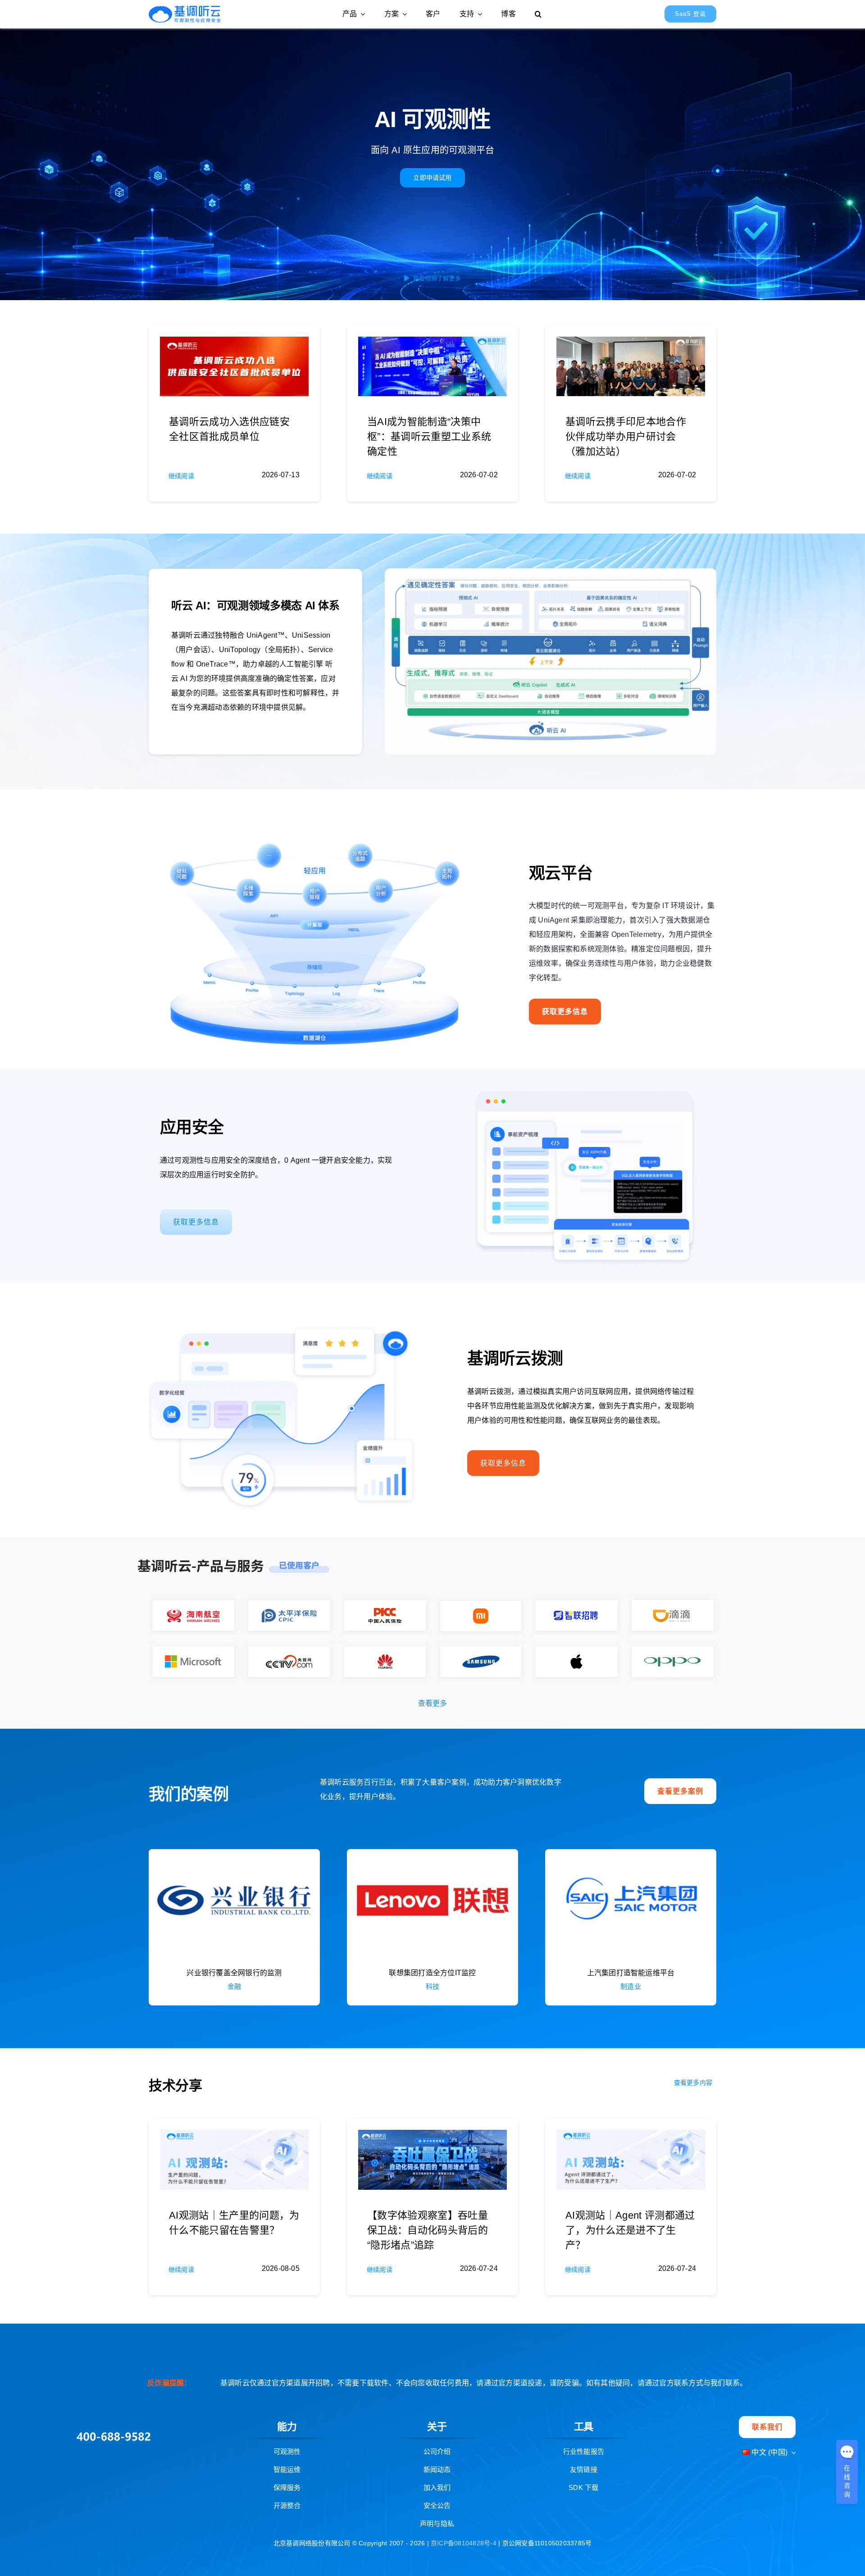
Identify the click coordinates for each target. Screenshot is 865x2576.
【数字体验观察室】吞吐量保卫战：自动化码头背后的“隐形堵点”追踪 (428, 2230)
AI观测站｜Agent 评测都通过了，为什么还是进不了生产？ (630, 2230)
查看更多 (433, 1703)
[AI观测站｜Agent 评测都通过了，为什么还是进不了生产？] (631, 2137)
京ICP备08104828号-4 (464, 2543)
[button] (538, 14)
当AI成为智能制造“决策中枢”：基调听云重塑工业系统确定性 (429, 436)
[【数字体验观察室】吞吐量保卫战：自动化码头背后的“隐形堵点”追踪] (432, 2137)
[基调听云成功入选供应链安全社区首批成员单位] (234, 344)
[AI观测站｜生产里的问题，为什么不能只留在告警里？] (234, 2137)
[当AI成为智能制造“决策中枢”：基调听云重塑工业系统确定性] (432, 344)
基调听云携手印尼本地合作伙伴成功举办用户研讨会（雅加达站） (626, 436)
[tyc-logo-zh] (185, 9)
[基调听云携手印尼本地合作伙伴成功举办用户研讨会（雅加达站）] (631, 344)
